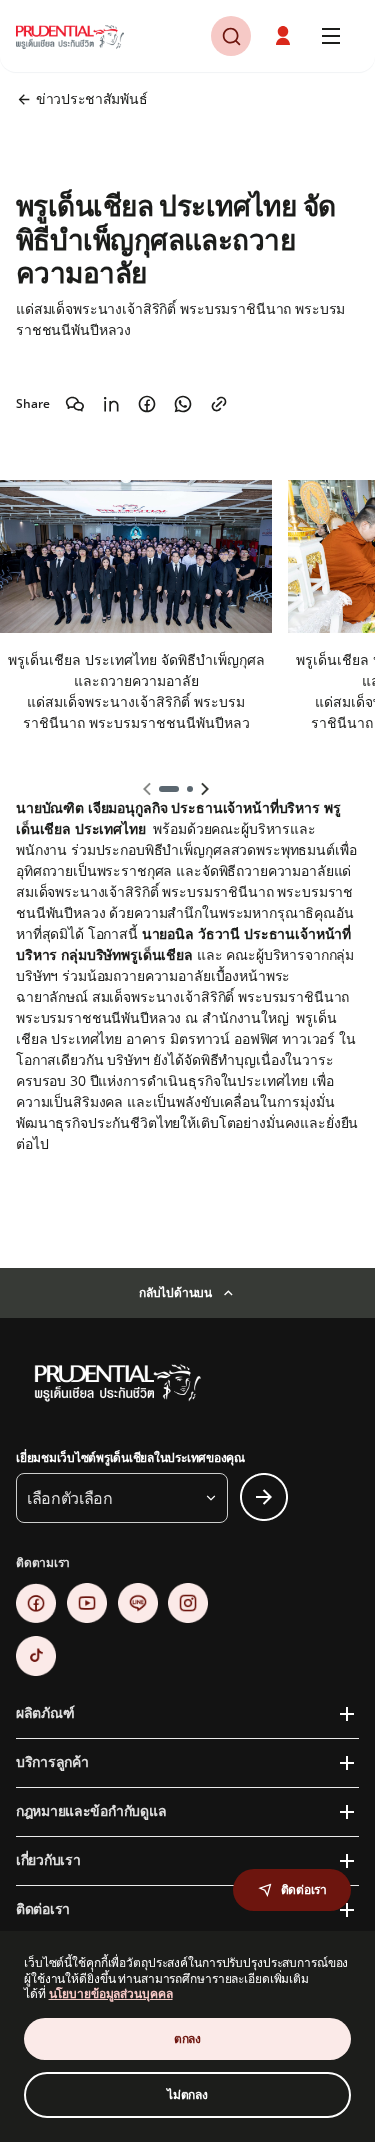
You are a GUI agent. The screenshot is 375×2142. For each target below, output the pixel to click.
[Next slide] (205, 789)
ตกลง (187, 2038)
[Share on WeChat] (75, 404)
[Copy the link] (219, 404)
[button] (285, 36)
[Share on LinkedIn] (111, 404)
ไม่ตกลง (187, 2094)
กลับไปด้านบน (175, 1292)
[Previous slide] (147, 789)
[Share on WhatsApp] (183, 404)
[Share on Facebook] (147, 404)
